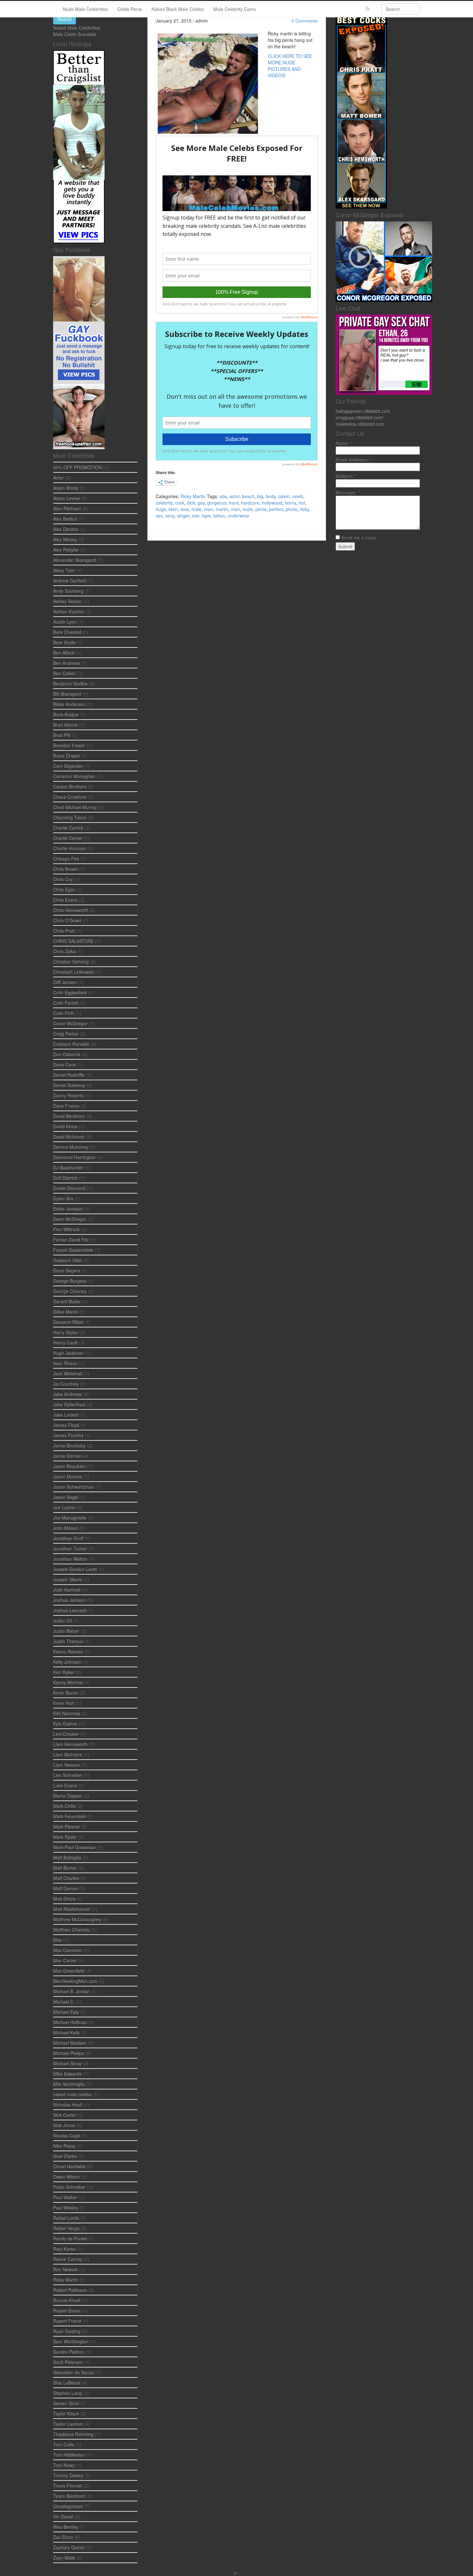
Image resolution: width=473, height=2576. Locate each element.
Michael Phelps (69, 2053)
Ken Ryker (64, 1672)
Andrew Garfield (70, 581)
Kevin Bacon (66, 1693)
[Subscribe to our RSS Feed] (368, 9)
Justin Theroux (68, 1641)
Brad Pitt (62, 735)
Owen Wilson (66, 2177)
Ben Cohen (65, 673)
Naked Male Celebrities (77, 28)
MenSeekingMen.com (75, 1981)
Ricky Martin (193, 496)
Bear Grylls (64, 642)
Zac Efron (63, 2537)
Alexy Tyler (64, 570)
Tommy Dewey (68, 2475)
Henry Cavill (65, 1343)
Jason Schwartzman (74, 1487)
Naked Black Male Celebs (178, 9)
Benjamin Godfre (70, 684)
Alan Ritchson (67, 508)
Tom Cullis (64, 2444)
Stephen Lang (67, 2393)
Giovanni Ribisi (68, 1322)
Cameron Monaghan (74, 776)
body (271, 496)
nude (248, 509)
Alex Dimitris (66, 529)
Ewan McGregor (70, 1219)
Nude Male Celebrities (85, 9)
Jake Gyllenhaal (69, 1404)
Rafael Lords (66, 2218)
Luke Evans (65, 1785)
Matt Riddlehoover (72, 1909)
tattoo (219, 516)
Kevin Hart (64, 1703)
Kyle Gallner (65, 1724)
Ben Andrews (67, 663)
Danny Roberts (68, 1095)
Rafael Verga (66, 2228)
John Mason (66, 1528)
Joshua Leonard (70, 1610)
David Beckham (69, 1116)
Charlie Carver (68, 838)
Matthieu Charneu (71, 1930)
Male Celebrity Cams (235, 9)
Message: (348, 492)
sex (159, 516)
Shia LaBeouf (67, 2383)
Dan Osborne (67, 1054)
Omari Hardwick (69, 2166)
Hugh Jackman (68, 1353)
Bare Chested (67, 632)
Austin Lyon (65, 622)
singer (183, 516)
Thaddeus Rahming (73, 2434)
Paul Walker (65, 2197)
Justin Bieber (66, 1631)
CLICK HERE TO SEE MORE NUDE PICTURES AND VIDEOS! (290, 66)
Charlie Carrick (68, 828)
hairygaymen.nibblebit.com (363, 411)
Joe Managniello (70, 1518)
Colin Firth (64, 1013)
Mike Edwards (67, 2074)
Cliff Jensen (65, 982)
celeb (298, 496)
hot (302, 503)
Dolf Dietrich (65, 1178)
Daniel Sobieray (69, 1085)
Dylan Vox (63, 1198)
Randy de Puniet (70, 2238)
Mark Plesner (67, 1827)
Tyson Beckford (69, 2496)
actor (234, 496)
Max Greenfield (69, 1971)
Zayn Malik (64, 2558)
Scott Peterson (68, 2362)
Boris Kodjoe (66, 714)
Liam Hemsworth (70, 1744)
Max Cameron (68, 1950)
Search (65, 19)
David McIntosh (69, 1137)
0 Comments (305, 21)
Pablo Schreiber (69, 2187)
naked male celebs (72, 2094)
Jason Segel (66, 1497)
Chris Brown (65, 869)
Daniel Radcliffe (69, 1075)
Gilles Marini (66, 1312)
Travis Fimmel (67, 2486)
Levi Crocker (66, 1734)
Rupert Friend (67, 2321)
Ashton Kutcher (69, 611)
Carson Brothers (70, 786)
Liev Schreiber (68, 1775)
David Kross (65, 1126)
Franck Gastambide (73, 1250)
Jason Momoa (68, 1476)
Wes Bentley (66, 2527)
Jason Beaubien (70, 1466)
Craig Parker (66, 1034)
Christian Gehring (71, 962)
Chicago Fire (66, 859)
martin (222, 509)
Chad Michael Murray (75, 807)
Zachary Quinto (69, 2547)
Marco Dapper (68, 1796)
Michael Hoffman (70, 2022)
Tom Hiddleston (69, 2455)
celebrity (164, 503)
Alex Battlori (65, 519)
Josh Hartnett (67, 1590)
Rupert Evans (67, 2311)
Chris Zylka (64, 951)
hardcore (250, 503)
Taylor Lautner (68, 2424)
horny (290, 503)
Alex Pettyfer (66, 550)
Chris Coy (63, 879)
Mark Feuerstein (70, 1816)
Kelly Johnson (67, 1662)
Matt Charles (66, 1878)
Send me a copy (359, 537)
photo (292, 509)
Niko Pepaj (64, 2146)
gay (201, 503)
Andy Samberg (68, 591)
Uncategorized (68, 2506)
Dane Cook (65, 1065)
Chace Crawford (70, 797)
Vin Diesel (63, 2516)
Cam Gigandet (68, 766)
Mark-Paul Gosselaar (74, 1847)
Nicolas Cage (67, 2135)
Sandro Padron (69, 2352)
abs (223, 496)
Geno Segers (67, 1270)
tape (206, 516)
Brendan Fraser (69, 745)
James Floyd (66, 1425)
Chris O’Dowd (67, 920)
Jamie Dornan (67, 1456)
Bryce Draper (67, 756)
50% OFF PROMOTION (77, 467)
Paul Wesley (66, 2208)
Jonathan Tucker (70, 1548)
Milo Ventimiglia (69, 2084)
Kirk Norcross (67, 1713)
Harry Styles (65, 1332)
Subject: (346, 476)
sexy (170, 516)
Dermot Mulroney (71, 1147)
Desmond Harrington (74, 1157)
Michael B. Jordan (71, 1991)
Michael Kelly (66, 2032)
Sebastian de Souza (74, 2372)
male (196, 509)
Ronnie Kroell (67, 2300)
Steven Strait (66, 2403)
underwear (238, 516)
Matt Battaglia (67, 1857)
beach (248, 496)
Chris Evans (65, 900)
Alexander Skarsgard (74, 560)
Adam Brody (66, 488)
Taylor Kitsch (66, 2413)
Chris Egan (64, 889)
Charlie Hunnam (70, 848)
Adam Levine (66, 498)
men (236, 509)
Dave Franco (66, 1106)
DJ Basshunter (68, 1167)
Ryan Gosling (67, 2331)
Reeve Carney (68, 2259)
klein (173, 509)
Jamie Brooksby (69, 1446)
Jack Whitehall (68, 1373)
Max (57, 1940)
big (260, 496)
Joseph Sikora (68, 1579)
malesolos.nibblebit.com (360, 424)
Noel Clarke (65, 2156)
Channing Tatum (70, 817)
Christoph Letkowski (74, 972)
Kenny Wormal (68, 1682)
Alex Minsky (65, 539)
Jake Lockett (66, 1415)
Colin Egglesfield (70, 992)
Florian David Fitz (71, 1240)
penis (261, 509)
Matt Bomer (65, 1868)
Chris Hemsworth (71, 910)
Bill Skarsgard (67, 694)
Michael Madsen (70, 2043)
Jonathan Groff (68, 1538)
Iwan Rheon (65, 1363)
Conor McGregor (70, 1023)
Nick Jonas (64, 2125)
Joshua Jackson (70, 1600)
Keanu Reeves (68, 1651)
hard (234, 503)
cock (180, 503)
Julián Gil (62, 1621)
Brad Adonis (65, 725)
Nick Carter (65, 2115)
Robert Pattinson (70, 2290)
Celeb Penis (130, 9)
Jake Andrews (67, 1394)
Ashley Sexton (68, 601)
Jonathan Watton (70, 1559)
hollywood (272, 503)
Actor (58, 478)
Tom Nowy (64, 2465)
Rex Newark (65, 2269)
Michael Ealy (66, 2012)
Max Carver (65, 1960)
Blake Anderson (69, 704)
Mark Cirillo (65, 1806)
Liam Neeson (67, 1765)
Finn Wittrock (66, 1229)
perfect (276, 509)
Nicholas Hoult (68, 2105)
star (195, 516)
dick (191, 503)
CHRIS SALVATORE (73, 941)
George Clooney (70, 1291)
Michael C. (64, 2002)
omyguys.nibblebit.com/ (360, 417)
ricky (304, 509)
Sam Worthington (71, 2341)
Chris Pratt (64, 931)
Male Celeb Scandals (75, 34)
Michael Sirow (67, 2063)
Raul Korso (64, 2249)
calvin (284, 496)
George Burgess (70, 1281)
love (185, 509)
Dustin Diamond (69, 1188)
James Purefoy (68, 1435)
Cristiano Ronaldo (71, 1044)
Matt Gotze (64, 1899)
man (209, 509)
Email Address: (354, 460)
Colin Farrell (65, 1003)
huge (161, 509)
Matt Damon (66, 1888)
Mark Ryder (65, 1837)
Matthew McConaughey (77, 1919)
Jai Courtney (66, 1384)
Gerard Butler (67, 1301)
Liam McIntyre (68, 1754)
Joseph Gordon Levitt (75, 1569)
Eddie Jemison (68, 1209)
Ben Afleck (64, 653)
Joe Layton (64, 1507)
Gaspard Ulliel (67, 1260)
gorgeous (217, 503)
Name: (344, 443)
